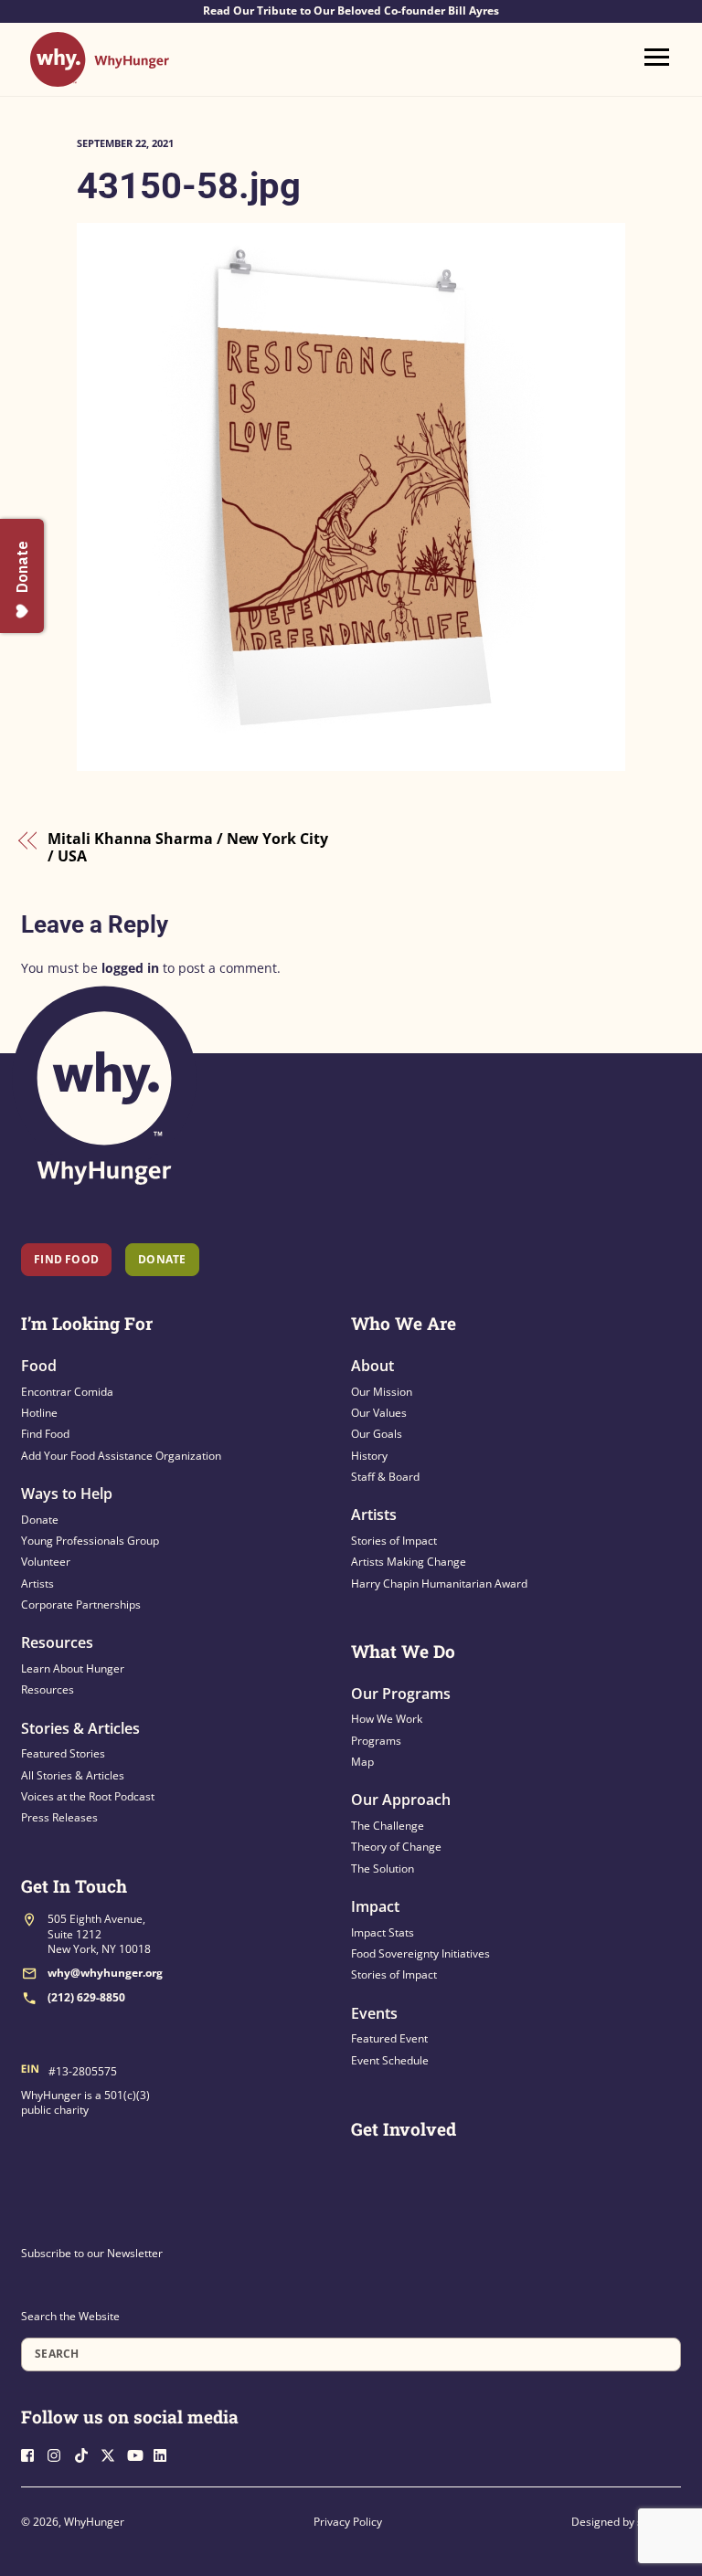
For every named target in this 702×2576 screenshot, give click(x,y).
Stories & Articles (80, 1728)
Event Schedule (390, 2060)
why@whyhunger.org (105, 1973)
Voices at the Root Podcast (88, 1796)
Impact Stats (383, 1932)
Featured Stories (63, 1753)
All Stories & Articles (73, 1775)
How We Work (387, 1719)
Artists (37, 1584)
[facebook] (33, 2453)
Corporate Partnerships (81, 1605)
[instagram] (59, 2453)
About (372, 1366)
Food (39, 1366)
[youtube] (139, 2453)
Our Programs (401, 1694)
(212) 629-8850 (86, 1997)
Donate (40, 1520)
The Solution (383, 1869)
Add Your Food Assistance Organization (121, 1456)
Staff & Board (385, 1477)
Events (374, 2013)
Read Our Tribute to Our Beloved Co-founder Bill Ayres (351, 11)
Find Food (66, 1259)
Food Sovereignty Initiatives (420, 1953)
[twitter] (112, 2453)
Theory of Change (396, 1847)
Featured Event (389, 2038)
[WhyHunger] (100, 78)
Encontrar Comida (67, 1392)
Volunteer (46, 1562)
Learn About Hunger (73, 1668)
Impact (375, 1906)
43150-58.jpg (189, 186)
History (369, 1456)
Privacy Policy (348, 2522)
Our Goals (377, 1434)
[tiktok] (86, 2453)
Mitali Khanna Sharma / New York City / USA (187, 848)
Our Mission (382, 1392)
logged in (130, 968)
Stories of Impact (394, 1541)
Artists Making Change (409, 1562)
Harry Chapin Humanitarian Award (439, 1584)
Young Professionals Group (90, 1541)
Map (362, 1762)
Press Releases (59, 1817)
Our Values (379, 1413)
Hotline (39, 1413)
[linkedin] (165, 2453)
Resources (57, 1642)
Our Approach (401, 1800)
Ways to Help (67, 1494)
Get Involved (404, 2129)
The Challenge (388, 1826)
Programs (376, 1741)
